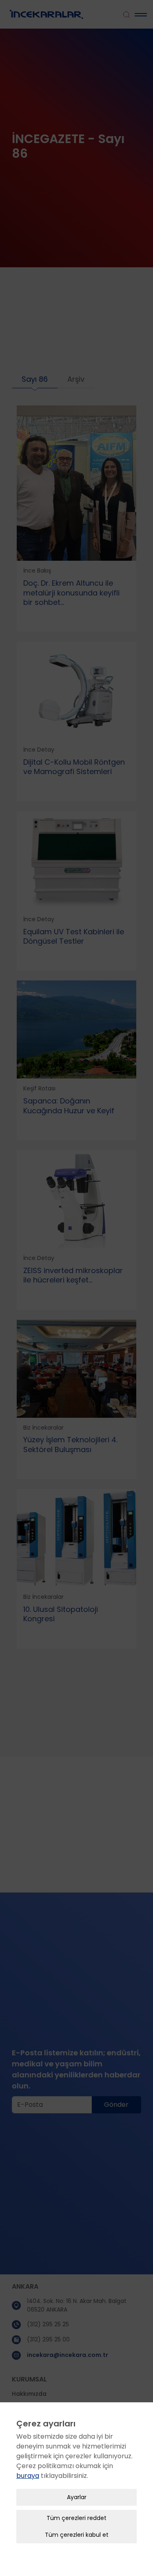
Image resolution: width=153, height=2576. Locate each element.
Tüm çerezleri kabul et (77, 2535)
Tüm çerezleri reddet (76, 2518)
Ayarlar (77, 2497)
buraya (28, 2476)
